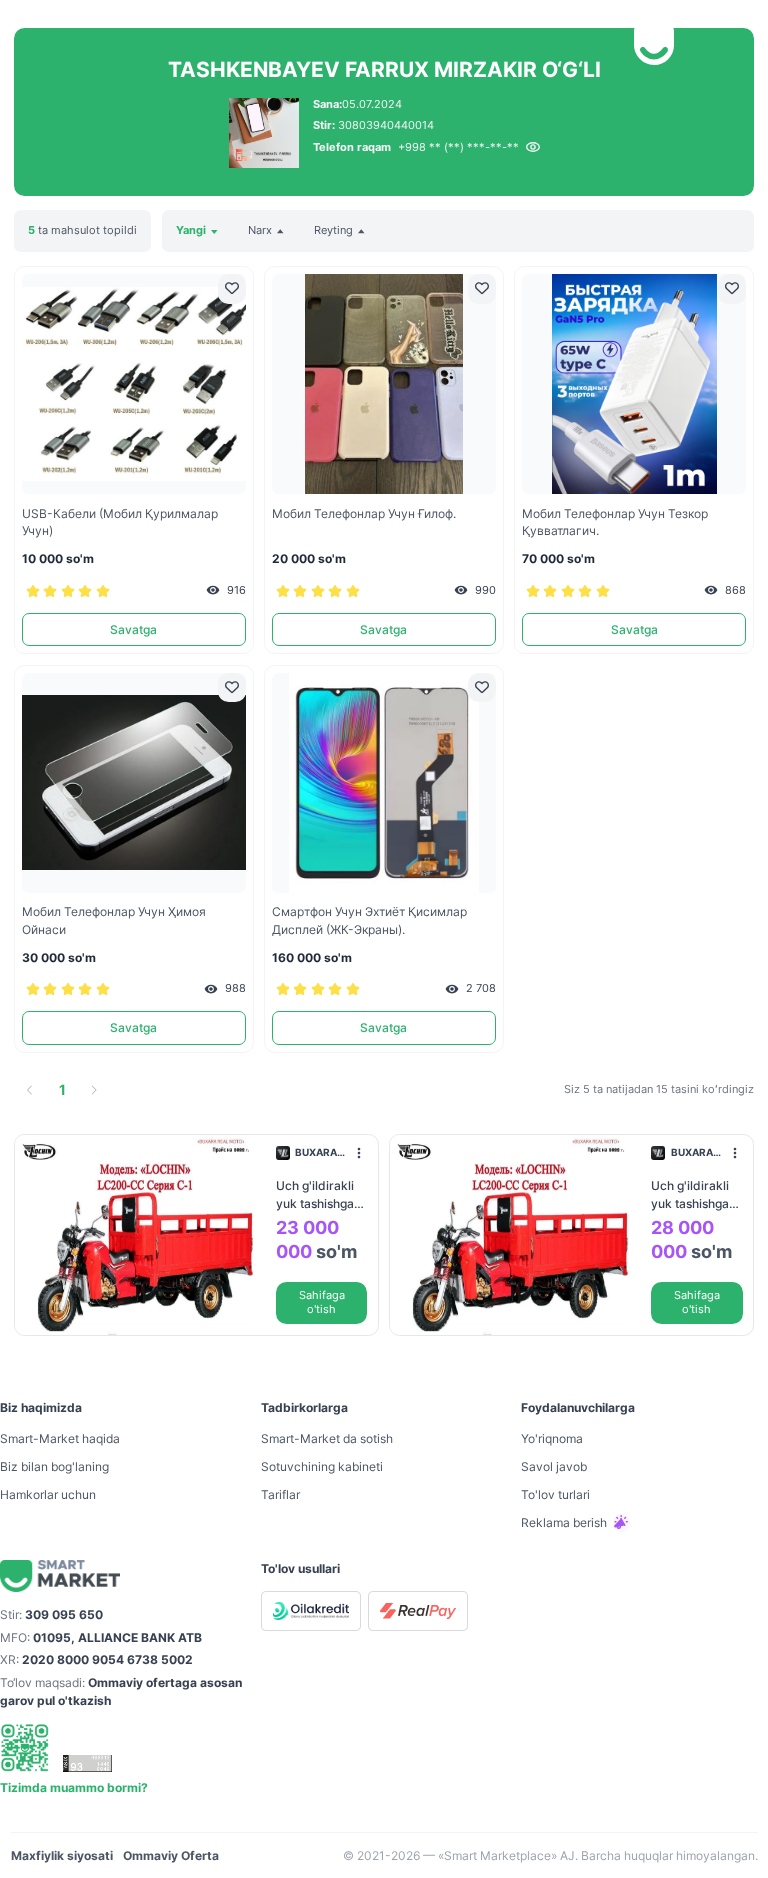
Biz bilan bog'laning (54, 1466)
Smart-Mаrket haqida (60, 1438)
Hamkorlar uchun (48, 1494)
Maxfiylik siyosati (62, 1855)
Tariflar (280, 1494)
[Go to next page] (94, 1090)
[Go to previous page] (30, 1090)
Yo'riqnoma (552, 1438)
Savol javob (554, 1466)
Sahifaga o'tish (322, 1302)
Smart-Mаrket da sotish (327, 1438)
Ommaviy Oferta (171, 1855)
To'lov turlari (555, 1494)
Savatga (133, 629)
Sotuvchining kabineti (322, 1466)
